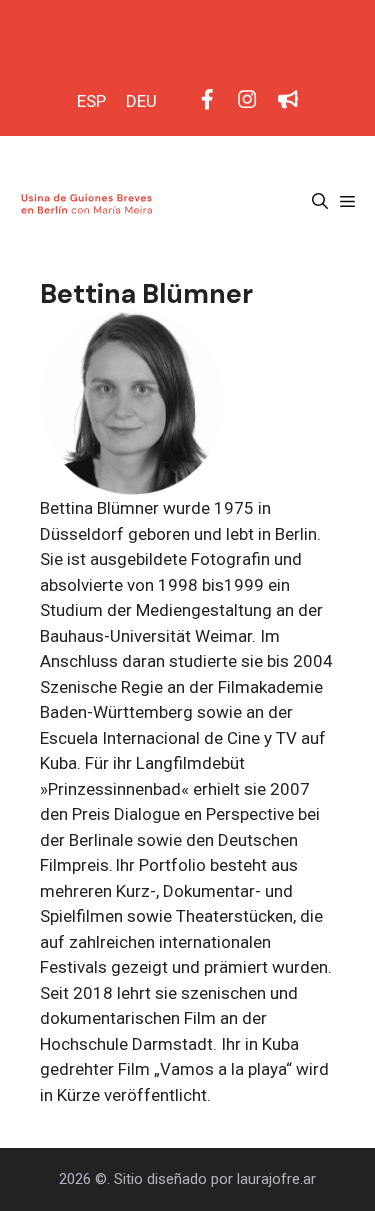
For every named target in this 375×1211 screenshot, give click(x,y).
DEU (141, 101)
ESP (91, 101)
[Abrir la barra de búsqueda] (320, 202)
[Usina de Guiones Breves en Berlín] (88, 202)
